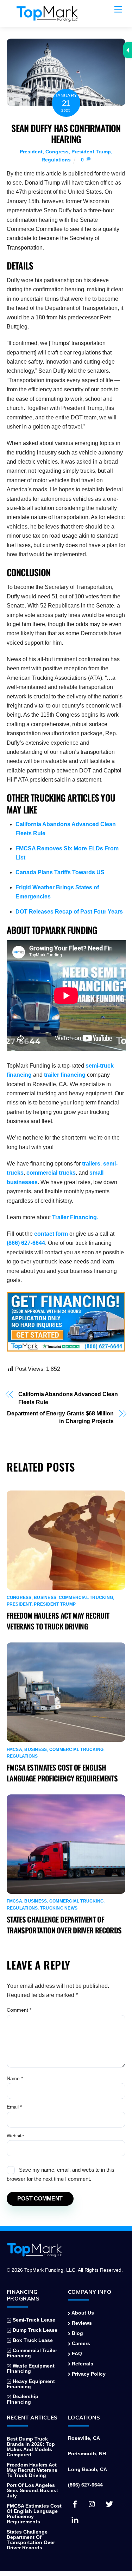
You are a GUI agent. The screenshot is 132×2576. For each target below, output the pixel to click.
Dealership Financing (23, 2399)
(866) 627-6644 (26, 1243)
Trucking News (59, 1908)
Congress (57, 152)
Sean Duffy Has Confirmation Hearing (66, 133)
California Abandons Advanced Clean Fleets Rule (68, 1398)
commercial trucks (51, 1173)
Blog (77, 2333)
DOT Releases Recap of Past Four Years (69, 912)
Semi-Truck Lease (33, 2320)
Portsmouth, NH (87, 2454)
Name (15, 2078)
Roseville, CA (84, 2438)
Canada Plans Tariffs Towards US (60, 872)
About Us (82, 2313)
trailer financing (65, 1075)
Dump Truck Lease (34, 2330)
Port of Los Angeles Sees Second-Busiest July (32, 2491)
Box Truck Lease (32, 2340)
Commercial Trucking (86, 1598)
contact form (51, 1234)
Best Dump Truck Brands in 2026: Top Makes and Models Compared (31, 2447)
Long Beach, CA (87, 2469)
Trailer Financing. (75, 1217)
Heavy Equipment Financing (31, 2384)
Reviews (81, 2323)
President (31, 152)
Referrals (82, 2364)
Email (14, 2107)
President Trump (91, 152)
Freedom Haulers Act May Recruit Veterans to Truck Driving (58, 1621)
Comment (19, 2010)
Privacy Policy (88, 2374)
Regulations (56, 160)
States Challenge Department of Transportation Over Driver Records (64, 1925)
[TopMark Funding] (47, 18)
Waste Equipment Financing (31, 2369)
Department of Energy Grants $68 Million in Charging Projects (60, 1417)
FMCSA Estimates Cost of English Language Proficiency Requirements (62, 1773)
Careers (80, 2343)
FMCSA (14, 1750)
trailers (91, 1164)
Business (45, 1598)
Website (15, 2136)
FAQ (76, 2354)
